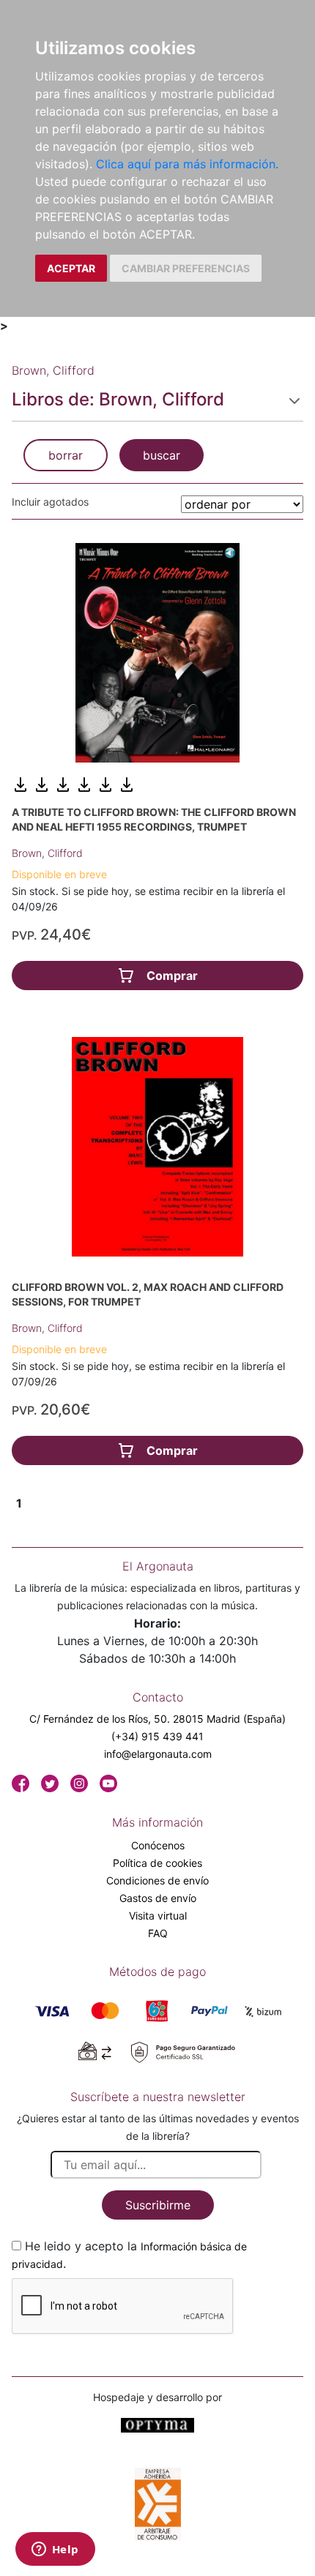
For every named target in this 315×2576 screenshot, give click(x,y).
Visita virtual (158, 1916)
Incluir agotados (50, 502)
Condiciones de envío (157, 1880)
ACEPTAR (71, 268)
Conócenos (158, 1845)
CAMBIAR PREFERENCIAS (186, 268)
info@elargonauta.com (158, 1754)
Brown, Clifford (47, 853)
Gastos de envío (158, 1898)
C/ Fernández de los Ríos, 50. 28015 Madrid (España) (157, 1719)
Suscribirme (158, 2205)
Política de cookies (157, 1863)
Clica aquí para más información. (187, 164)
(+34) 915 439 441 (157, 1736)
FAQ (158, 1933)
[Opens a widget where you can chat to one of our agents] (55, 2550)
